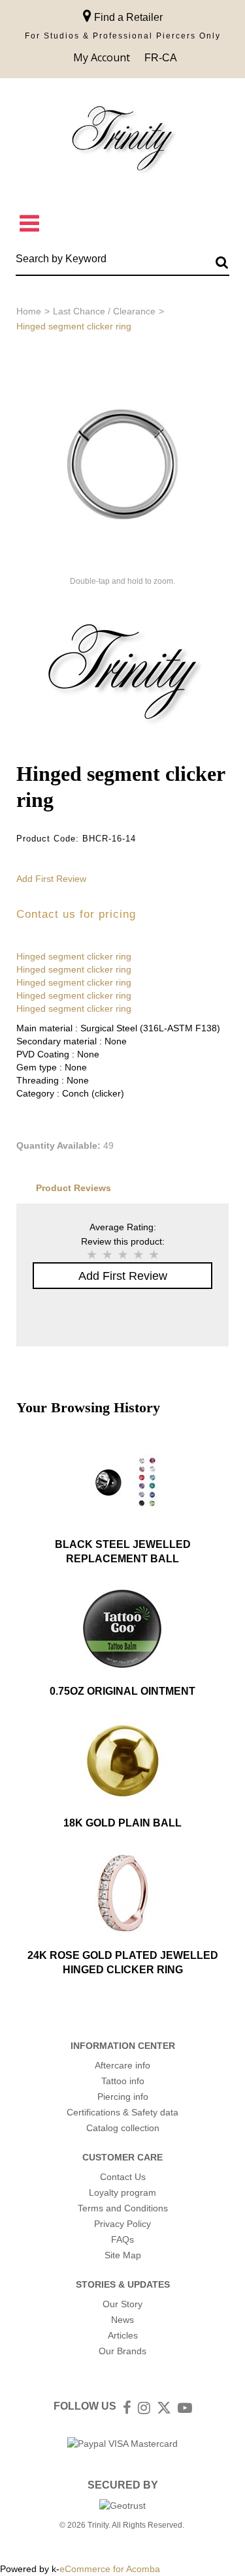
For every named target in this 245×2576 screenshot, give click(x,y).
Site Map (123, 2255)
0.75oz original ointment (122, 1691)
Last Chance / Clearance (104, 311)
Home (29, 311)
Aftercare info (122, 2065)
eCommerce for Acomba (110, 2569)
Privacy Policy (122, 2224)
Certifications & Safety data (122, 2112)
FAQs (122, 2239)
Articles (123, 2335)
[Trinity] (123, 141)
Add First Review (51, 879)
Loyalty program (122, 2192)
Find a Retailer (127, 17)
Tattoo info (123, 2081)
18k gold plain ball (122, 1823)
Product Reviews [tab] (73, 1188)
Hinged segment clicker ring (74, 956)
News (122, 2320)
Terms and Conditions (123, 2208)
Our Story (122, 2304)
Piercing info (123, 2097)
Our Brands (122, 2351)
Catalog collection (123, 2128)
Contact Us (123, 2177)
